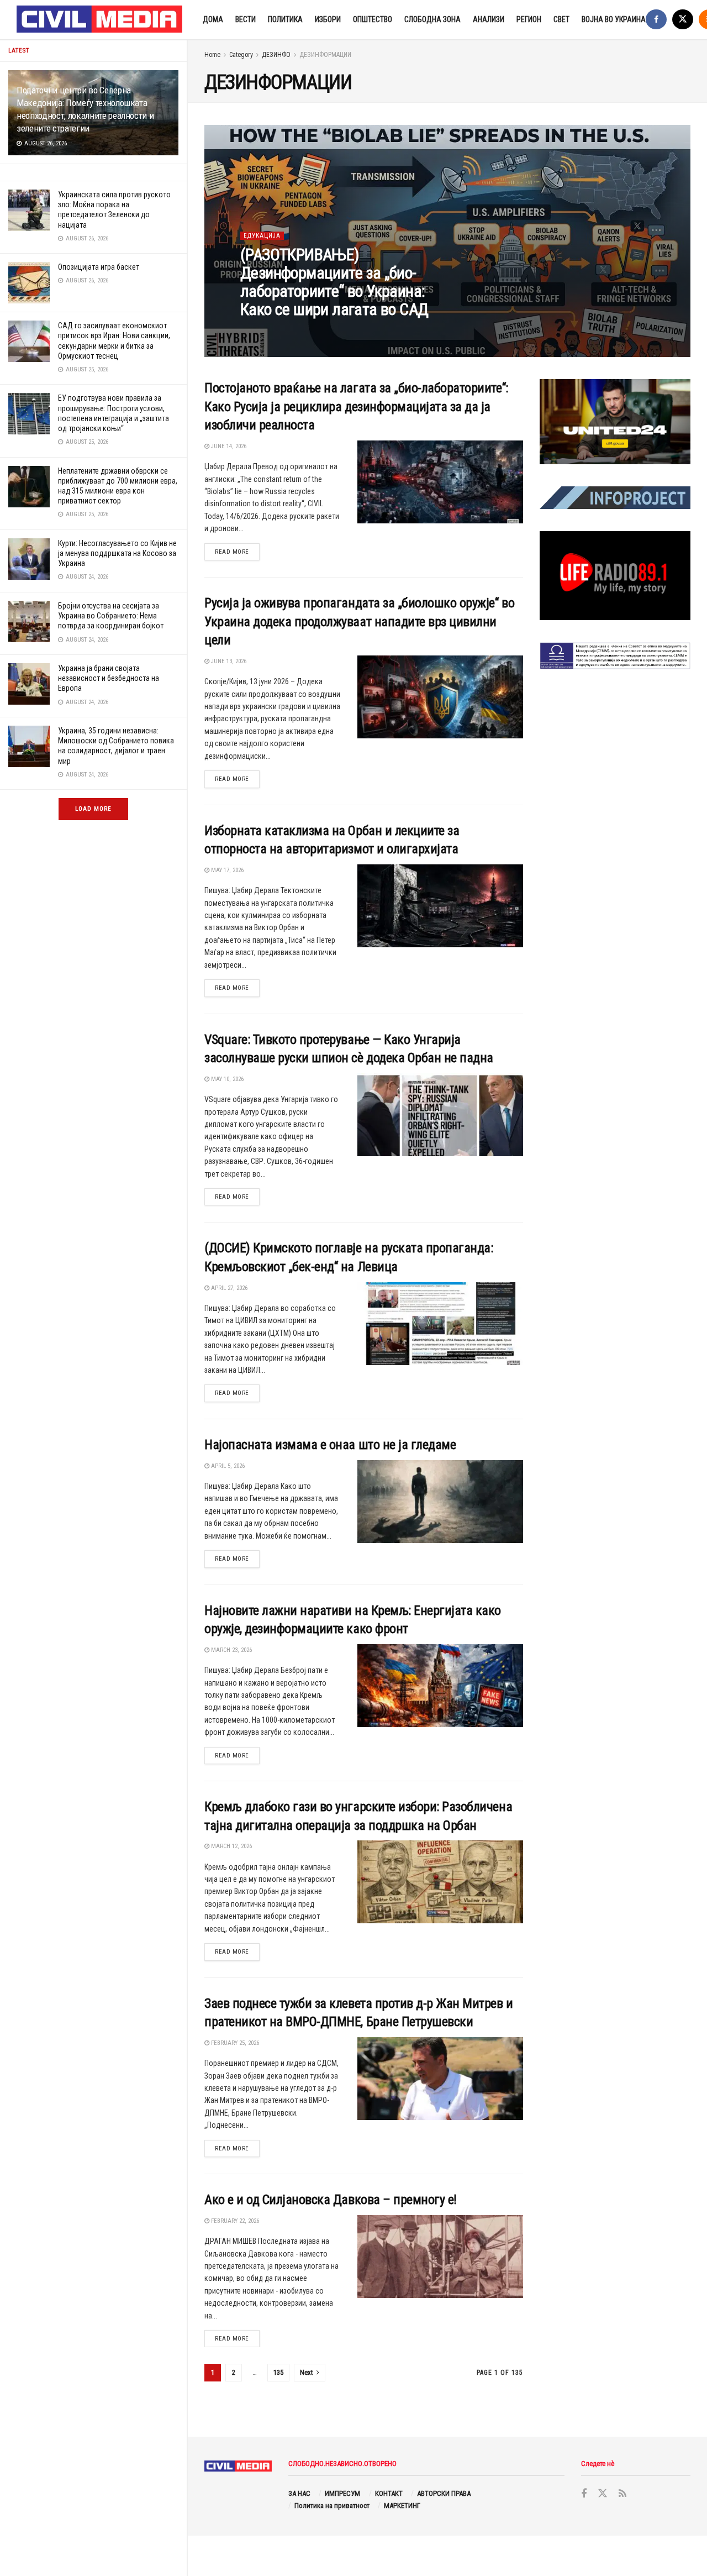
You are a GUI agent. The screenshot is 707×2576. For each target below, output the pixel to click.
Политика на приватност (332, 2506)
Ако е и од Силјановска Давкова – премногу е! (331, 2200)
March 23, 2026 (231, 1650)
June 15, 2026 (264, 331)
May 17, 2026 (226, 870)
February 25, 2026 (234, 2043)
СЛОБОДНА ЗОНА (432, 19)
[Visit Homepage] (100, 20)
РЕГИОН (529, 19)
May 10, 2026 (226, 1079)
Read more (237, 552)
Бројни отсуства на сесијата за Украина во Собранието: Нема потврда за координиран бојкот (111, 616)
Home (212, 55)
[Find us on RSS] (622, 2494)
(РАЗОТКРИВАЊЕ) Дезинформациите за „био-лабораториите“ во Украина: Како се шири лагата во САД (334, 282)
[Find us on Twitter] (683, 20)
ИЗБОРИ (328, 19)
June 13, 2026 (228, 661)
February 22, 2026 (234, 2221)
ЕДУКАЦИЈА (262, 236)
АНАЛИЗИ (489, 19)
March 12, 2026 (231, 1846)
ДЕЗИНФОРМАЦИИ (325, 55)
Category (241, 55)
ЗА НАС (299, 2493)
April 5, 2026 (227, 1466)
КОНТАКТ (389, 2493)
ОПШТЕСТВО (373, 19)
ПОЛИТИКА (285, 19)
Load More (93, 809)
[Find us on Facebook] (656, 20)
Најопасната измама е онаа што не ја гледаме (330, 1445)
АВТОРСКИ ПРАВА (444, 2493)
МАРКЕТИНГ (402, 2506)
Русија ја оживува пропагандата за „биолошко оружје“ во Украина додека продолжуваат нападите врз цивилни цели (359, 621)
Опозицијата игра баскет (99, 267)
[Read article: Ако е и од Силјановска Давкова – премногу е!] (440, 2257)
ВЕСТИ (246, 19)
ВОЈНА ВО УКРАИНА (614, 19)
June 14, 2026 (228, 446)
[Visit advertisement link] (615, 422)
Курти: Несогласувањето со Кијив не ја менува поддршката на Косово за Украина (117, 553)
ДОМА (213, 19)
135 (278, 2372)
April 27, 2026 (228, 1288)
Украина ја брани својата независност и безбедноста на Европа (109, 678)
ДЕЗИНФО (276, 55)
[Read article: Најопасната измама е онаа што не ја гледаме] (440, 1502)
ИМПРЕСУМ (342, 2493)
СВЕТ (561, 19)
